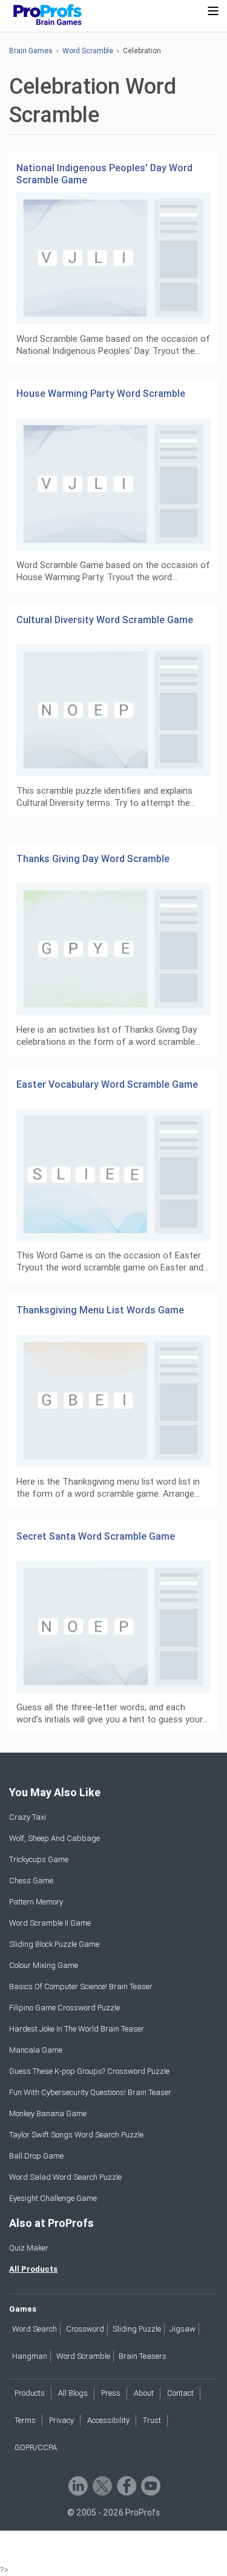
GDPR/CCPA (36, 2447)
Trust (152, 2420)
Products (30, 2393)
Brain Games (31, 51)
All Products (33, 2269)
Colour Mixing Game (44, 1965)
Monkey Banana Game (48, 2113)
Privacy (61, 2420)
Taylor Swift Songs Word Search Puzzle (76, 2135)
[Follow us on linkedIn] (77, 2485)
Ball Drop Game (36, 2156)
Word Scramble (88, 51)
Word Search (35, 2329)
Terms (25, 2420)
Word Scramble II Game (50, 1923)
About (144, 2393)
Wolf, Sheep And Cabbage (54, 1838)
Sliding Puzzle (137, 2329)
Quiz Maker (29, 2248)
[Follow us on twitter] (101, 2485)
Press (111, 2393)
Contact (180, 2393)
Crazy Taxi (28, 1817)
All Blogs (73, 2393)
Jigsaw (183, 2329)
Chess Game (31, 1881)
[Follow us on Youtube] (150, 2485)
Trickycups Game (39, 1859)
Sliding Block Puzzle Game (54, 1944)
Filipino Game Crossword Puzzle (64, 2008)
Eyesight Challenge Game (53, 2198)
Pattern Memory (36, 1902)
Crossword (85, 2329)
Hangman (30, 2356)
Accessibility (108, 2420)
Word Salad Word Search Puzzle (65, 2177)
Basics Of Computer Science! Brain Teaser (81, 1986)
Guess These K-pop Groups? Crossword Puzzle (89, 2071)
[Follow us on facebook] (126, 2485)
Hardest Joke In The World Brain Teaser (77, 2029)
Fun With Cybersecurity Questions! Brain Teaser (90, 2092)
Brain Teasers (143, 2356)
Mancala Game (36, 2050)
